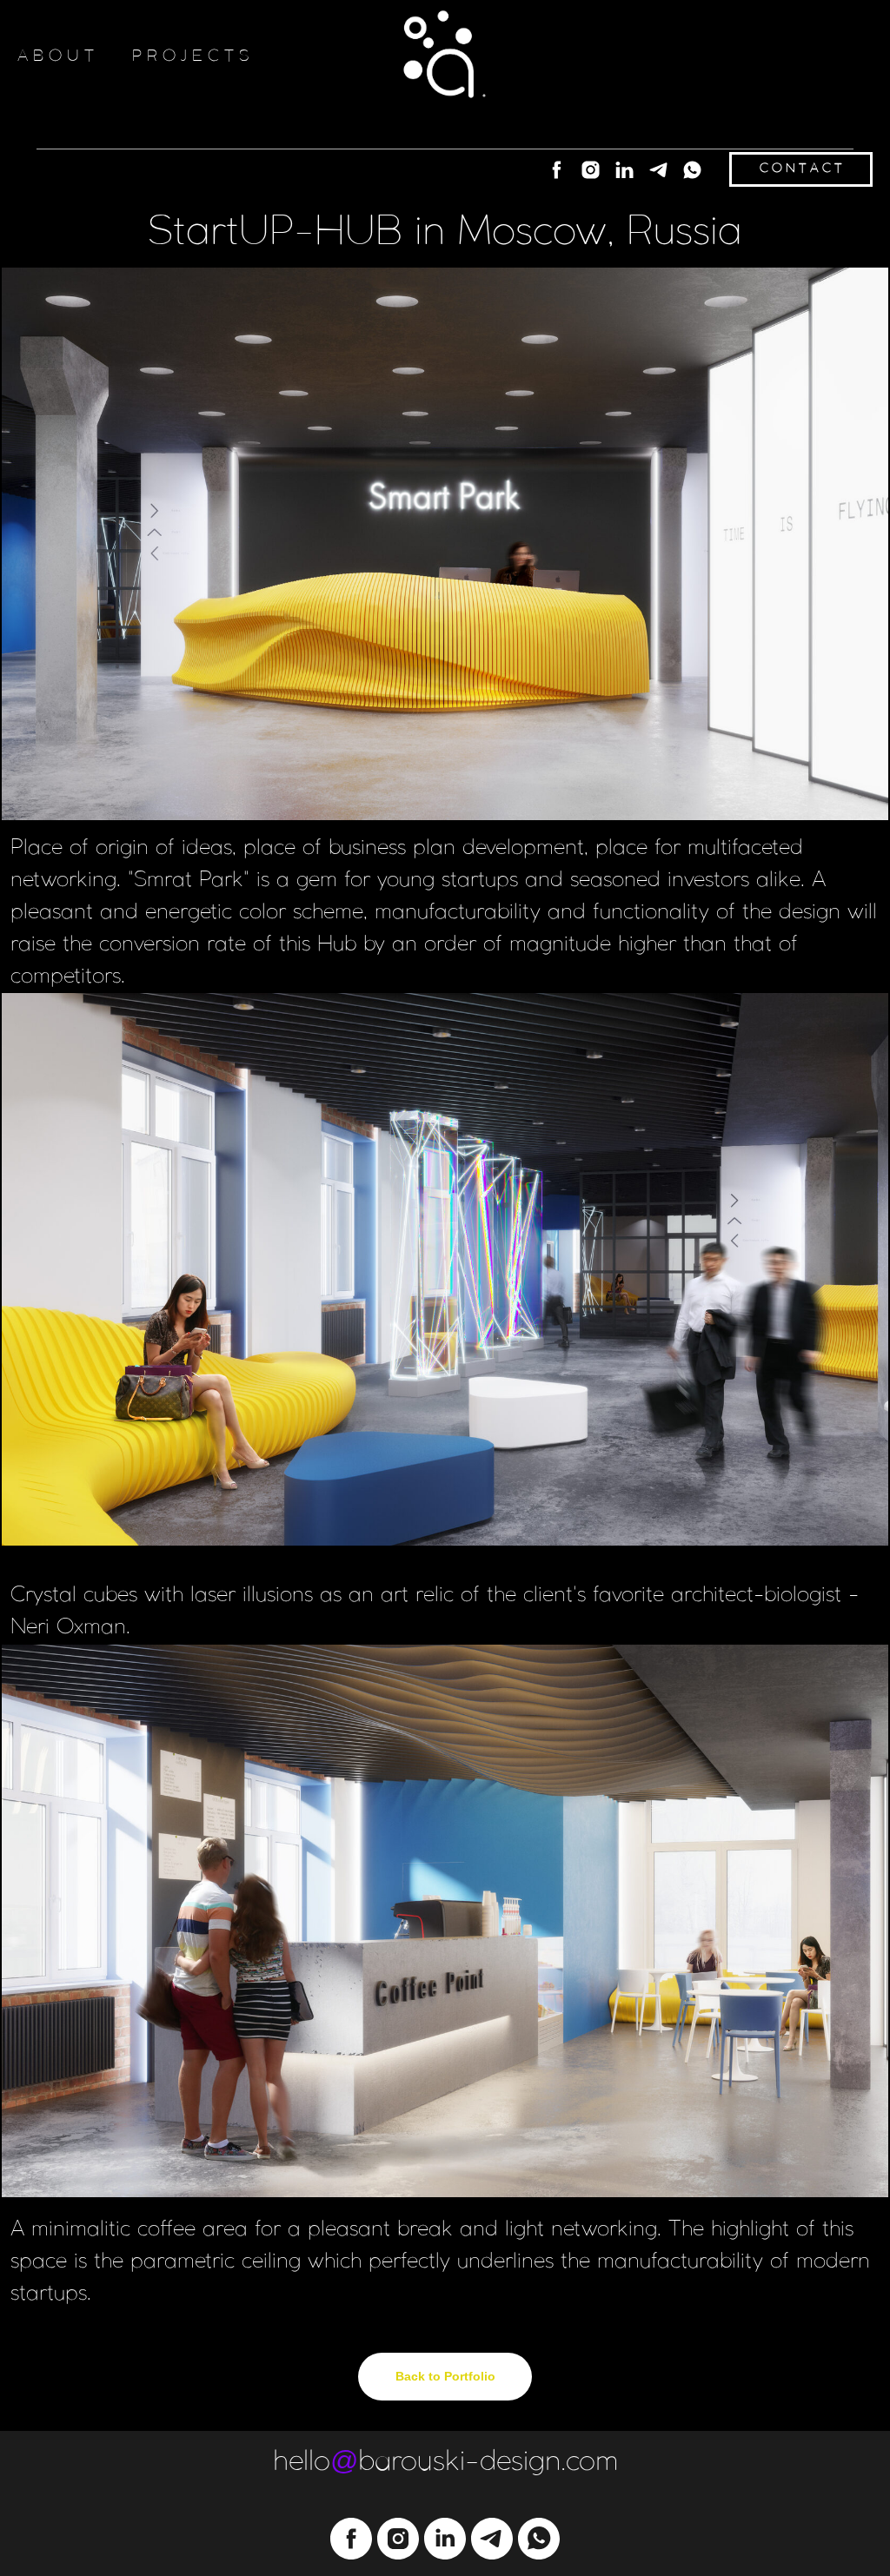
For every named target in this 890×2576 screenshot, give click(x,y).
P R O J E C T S (191, 56)
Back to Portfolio (445, 2376)
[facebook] (557, 170)
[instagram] (591, 170)
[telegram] (658, 170)
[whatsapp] (692, 170)
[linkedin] (624, 170)
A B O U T (56, 56)
